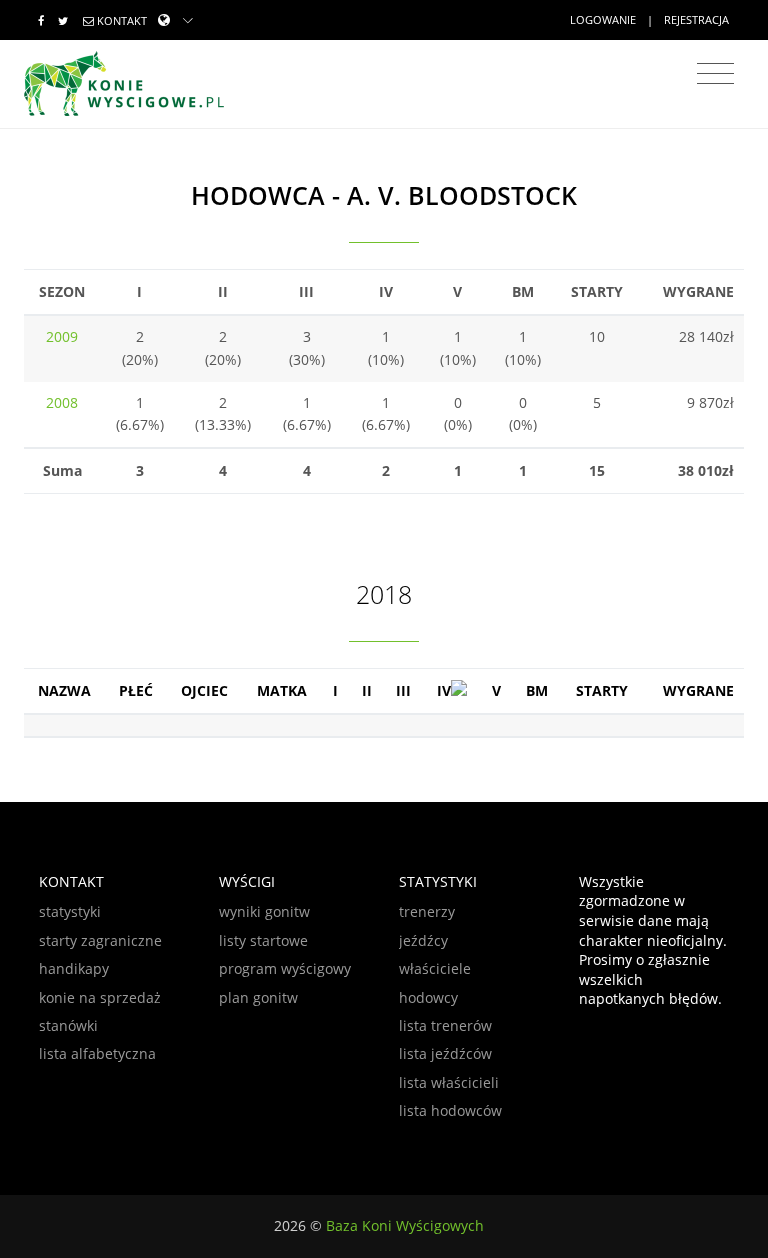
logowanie (603, 19)
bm (537, 690)
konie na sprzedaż (100, 997)
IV (444, 690)
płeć (136, 690)
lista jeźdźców (445, 1053)
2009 (62, 336)
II (367, 690)
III (403, 690)
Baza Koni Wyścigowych (405, 1225)
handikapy (74, 968)
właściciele (435, 968)
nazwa (64, 690)
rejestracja (696, 19)
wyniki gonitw (264, 911)
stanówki (68, 1025)
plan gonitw (258, 997)
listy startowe (263, 940)
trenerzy (427, 911)
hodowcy (428, 997)
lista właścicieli (449, 1082)
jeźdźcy (423, 940)
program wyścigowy (285, 968)
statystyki (70, 911)
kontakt (122, 20)
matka (282, 690)
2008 (62, 402)
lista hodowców (450, 1110)
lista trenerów (445, 1025)
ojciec (204, 690)
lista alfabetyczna (97, 1053)
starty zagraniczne (100, 940)
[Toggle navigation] (715, 74)
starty (602, 690)
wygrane (698, 690)
